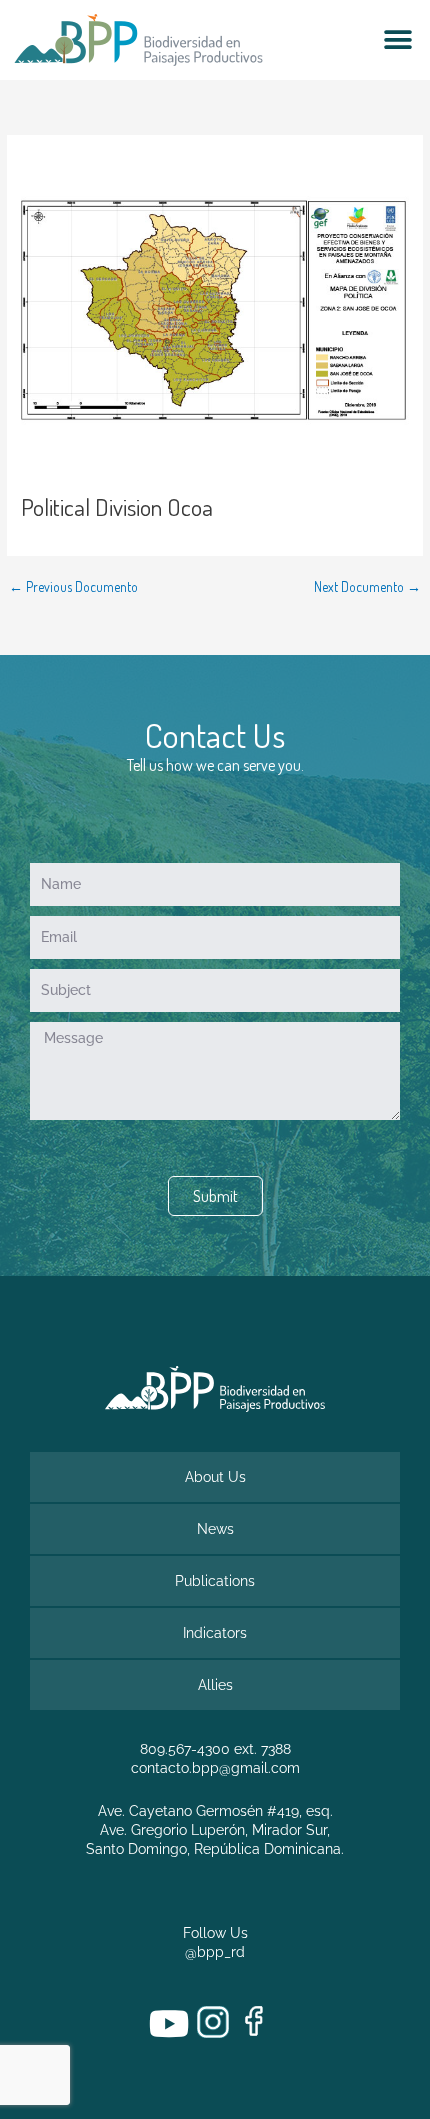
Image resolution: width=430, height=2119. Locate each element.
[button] (397, 40)
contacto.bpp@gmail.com (215, 1768)
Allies (215, 1685)
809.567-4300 (185, 1749)
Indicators (215, 1633)
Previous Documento (73, 587)
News (215, 1529)
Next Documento (367, 587)
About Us (215, 1477)
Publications (215, 1581)
